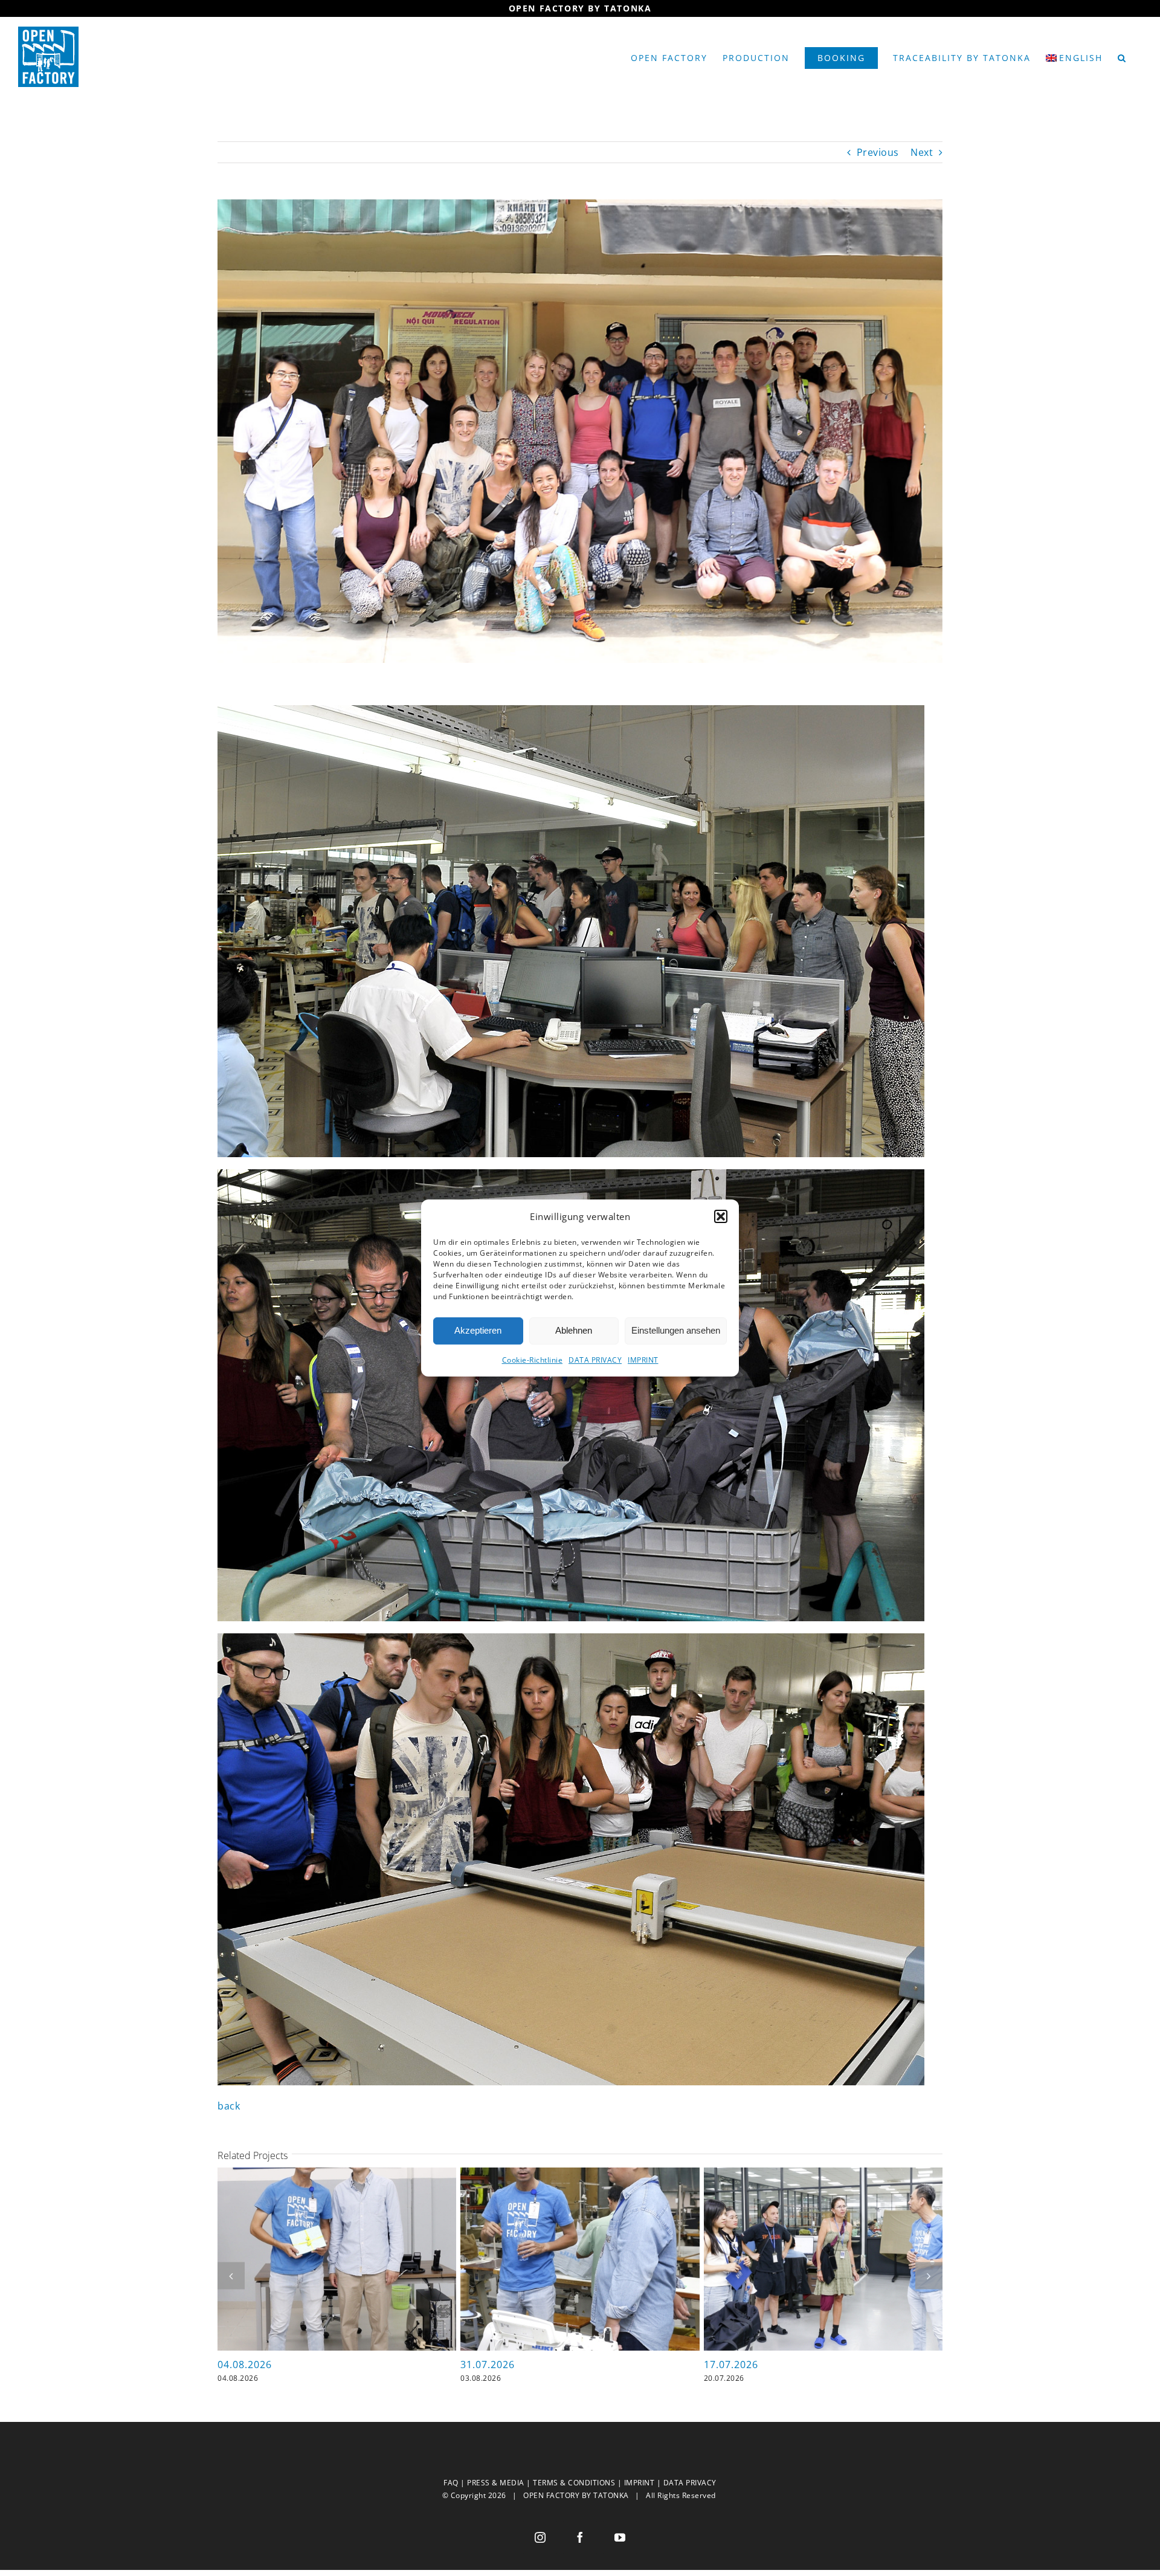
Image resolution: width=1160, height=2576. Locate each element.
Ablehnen (574, 1330)
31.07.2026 (488, 2365)
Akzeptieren (478, 1330)
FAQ (451, 2483)
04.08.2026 (245, 2365)
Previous (878, 152)
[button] (721, 1216)
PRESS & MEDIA (496, 2483)
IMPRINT (643, 1360)
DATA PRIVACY (595, 1360)
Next (922, 152)
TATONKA (611, 2495)
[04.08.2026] (337, 2174)
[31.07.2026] (580, 2174)
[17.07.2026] (823, 2174)
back (229, 2106)
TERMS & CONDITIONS (574, 2483)
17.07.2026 (731, 2365)
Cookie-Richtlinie (533, 1360)
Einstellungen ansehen (676, 1330)
